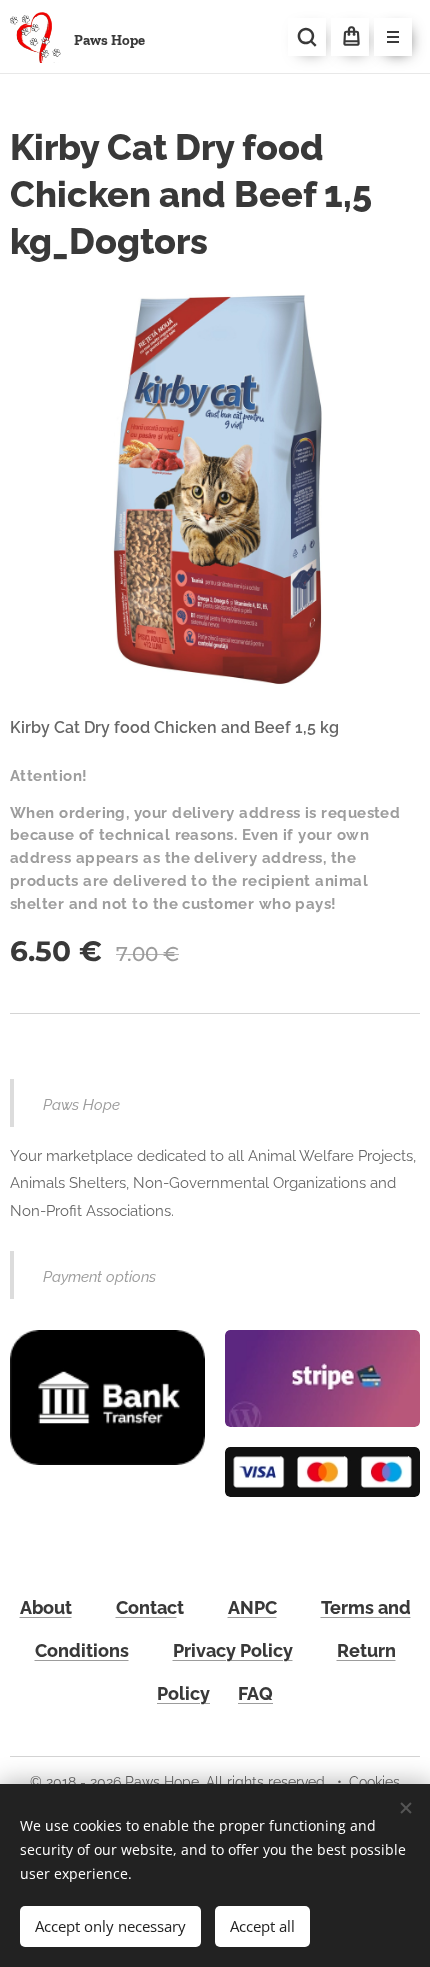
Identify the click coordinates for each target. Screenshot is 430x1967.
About (46, 1607)
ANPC (252, 1607)
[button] (307, 37)
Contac (146, 1607)
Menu (393, 37)
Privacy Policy (233, 1650)
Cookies (374, 1782)
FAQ (255, 1693)
